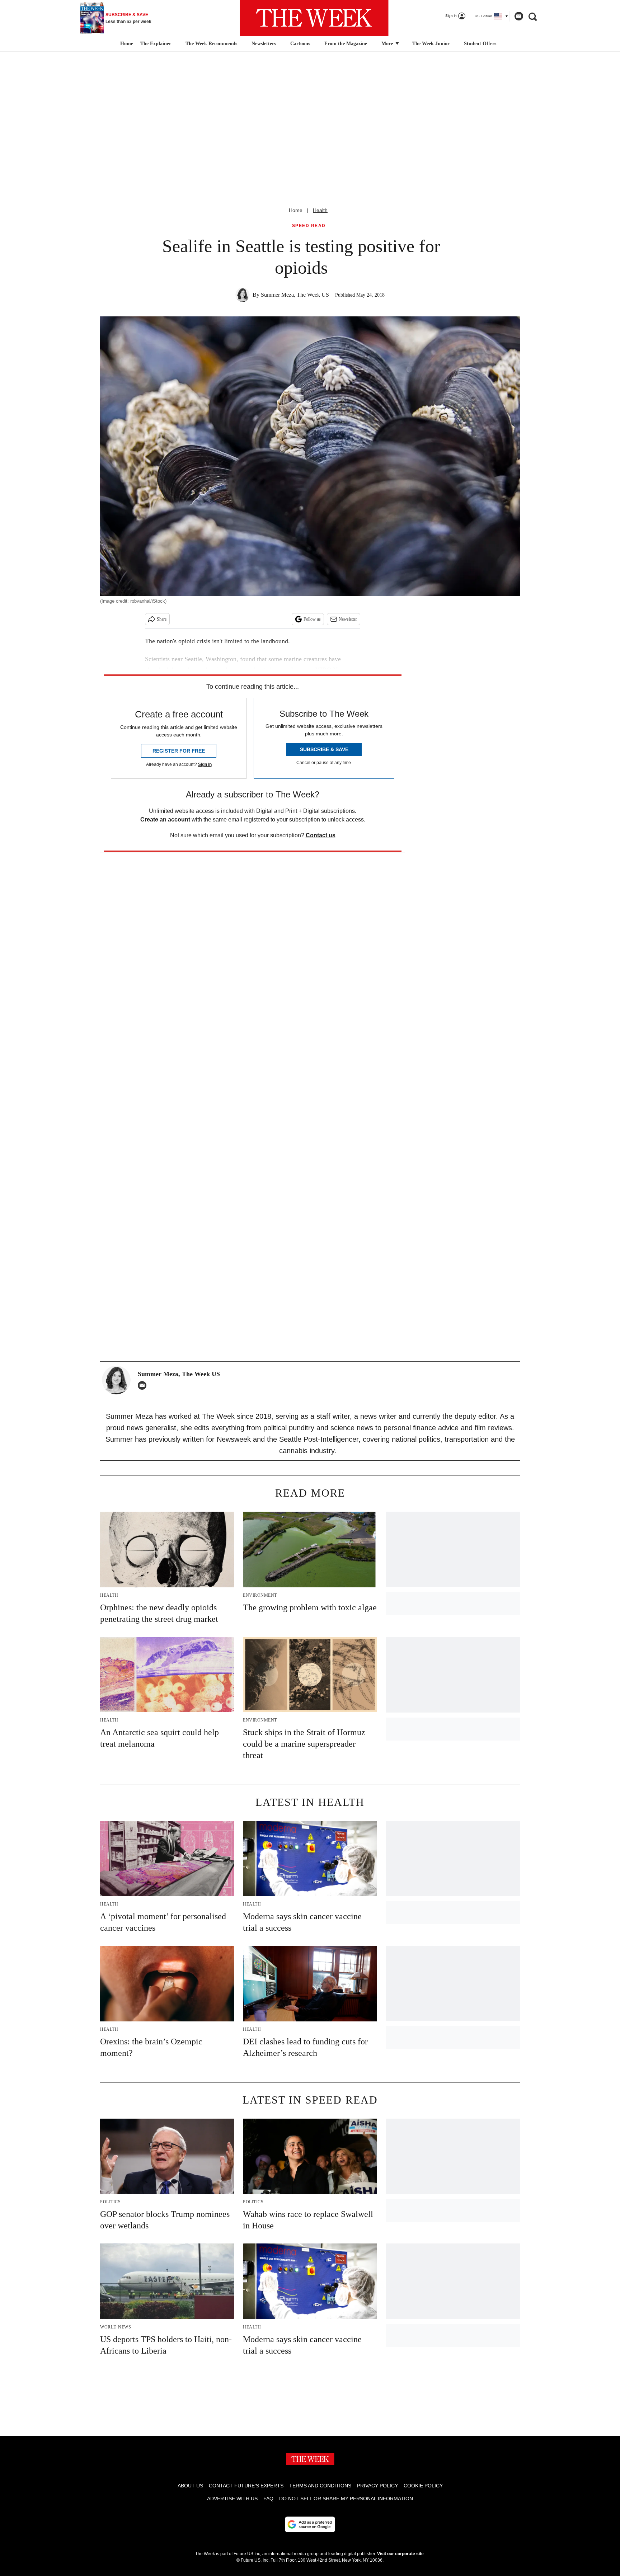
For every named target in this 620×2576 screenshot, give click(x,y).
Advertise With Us (232, 2499)
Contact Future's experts (246, 2486)
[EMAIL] (144, 1385)
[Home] (126, 44)
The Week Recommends (211, 44)
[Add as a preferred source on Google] (310, 2524)
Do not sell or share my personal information (346, 2499)
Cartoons (300, 44)
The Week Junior (431, 44)
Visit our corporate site (400, 2554)
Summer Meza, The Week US (295, 295)
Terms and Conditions (320, 2486)
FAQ (268, 2499)
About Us (190, 2486)
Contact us (321, 835)
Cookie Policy (423, 2486)
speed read (309, 226)
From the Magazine (346, 44)
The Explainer (156, 44)
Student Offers (480, 44)
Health (320, 210)
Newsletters (264, 44)
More (388, 44)
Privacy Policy (377, 2486)
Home (296, 210)
